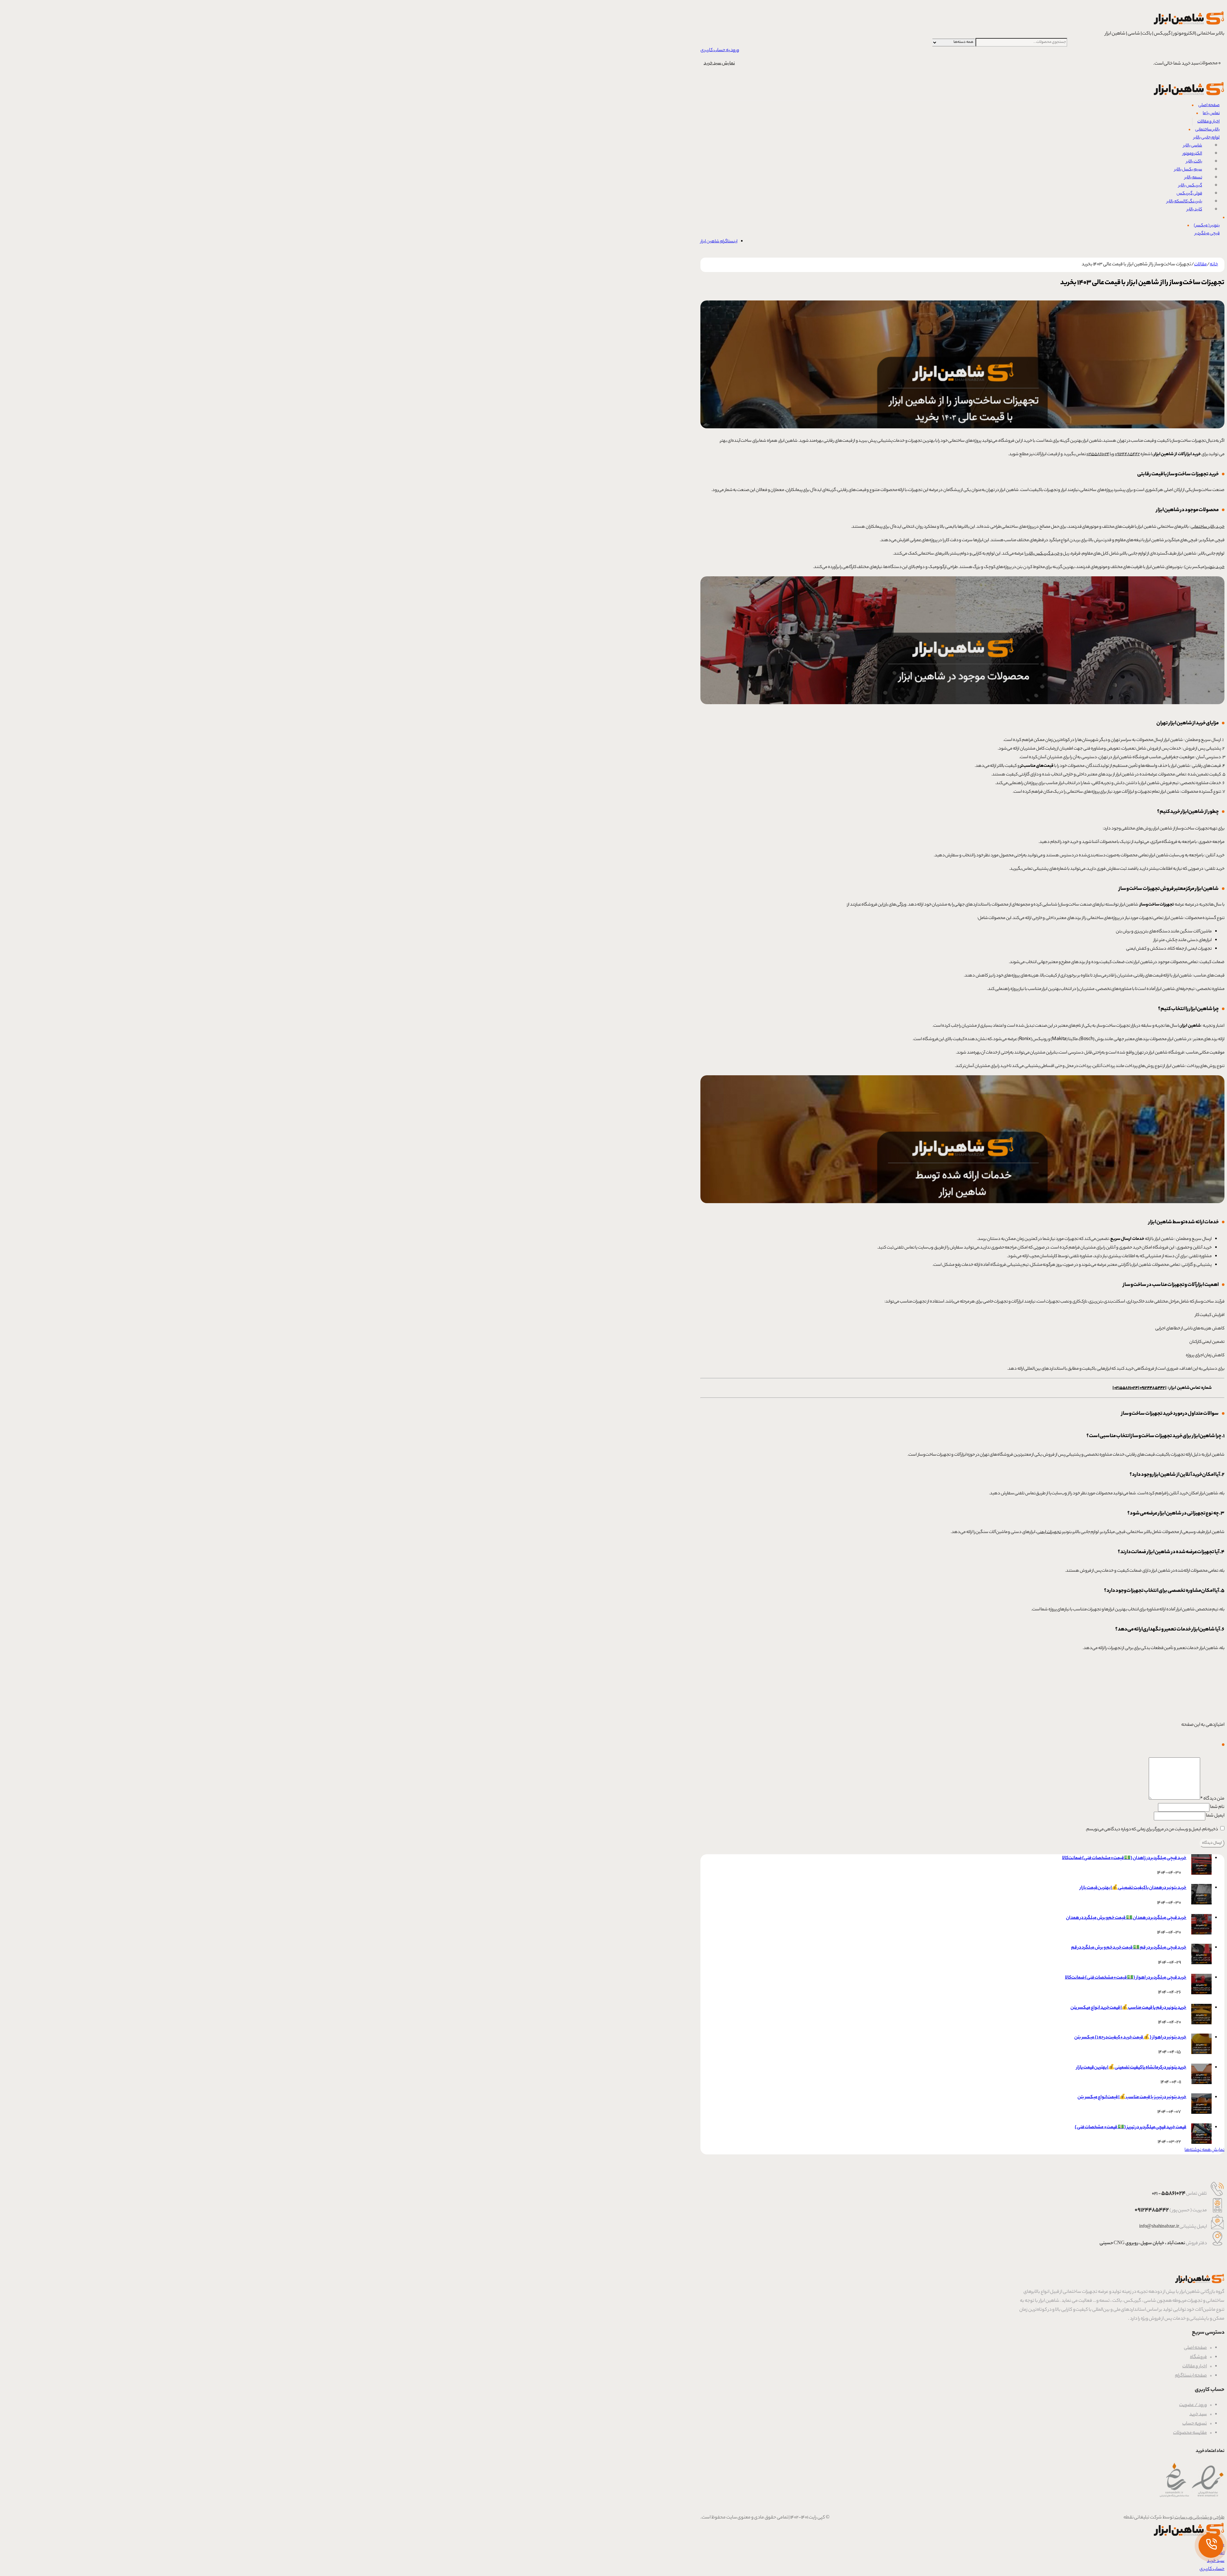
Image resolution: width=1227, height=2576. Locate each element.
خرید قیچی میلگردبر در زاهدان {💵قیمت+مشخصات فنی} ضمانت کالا (1124, 1858)
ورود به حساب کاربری (720, 51)
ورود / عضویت (1193, 2405)
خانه (1214, 265)
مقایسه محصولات (1190, 2433)
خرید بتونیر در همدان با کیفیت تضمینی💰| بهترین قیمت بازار (1133, 1888)
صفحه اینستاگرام (1191, 2376)
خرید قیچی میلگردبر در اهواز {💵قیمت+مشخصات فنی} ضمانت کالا (1126, 1978)
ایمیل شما (1215, 1816)
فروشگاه (1198, 2357)
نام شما (1217, 1807)
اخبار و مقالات (1195, 2367)
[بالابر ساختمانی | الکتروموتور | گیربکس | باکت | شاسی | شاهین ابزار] (1188, 26)
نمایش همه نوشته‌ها (1204, 2150)
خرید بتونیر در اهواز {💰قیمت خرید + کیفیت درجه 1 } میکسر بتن (1130, 2038)
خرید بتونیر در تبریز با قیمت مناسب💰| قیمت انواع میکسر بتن (1132, 2097)
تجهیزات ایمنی (1049, 1532)
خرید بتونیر (1215, 567)
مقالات (1200, 265)
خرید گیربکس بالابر (1043, 554)
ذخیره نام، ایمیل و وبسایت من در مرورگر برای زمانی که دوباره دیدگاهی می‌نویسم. (1152, 1829)
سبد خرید (1198, 2415)
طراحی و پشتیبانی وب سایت (1199, 2518)
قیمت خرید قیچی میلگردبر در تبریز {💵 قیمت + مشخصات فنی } (1131, 2128)
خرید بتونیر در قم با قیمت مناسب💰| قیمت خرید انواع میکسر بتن (1128, 2008)
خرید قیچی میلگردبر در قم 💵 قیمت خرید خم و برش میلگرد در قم (1129, 1948)
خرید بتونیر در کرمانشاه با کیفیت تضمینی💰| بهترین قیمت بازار (1131, 2068)
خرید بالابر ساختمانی (1208, 527)
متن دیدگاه (1212, 1799)
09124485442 (1127, 454)
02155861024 (1098, 454)
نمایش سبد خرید (719, 64)
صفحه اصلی (1195, 2348)
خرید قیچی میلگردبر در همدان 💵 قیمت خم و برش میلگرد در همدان (1126, 1918)
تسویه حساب (1195, 2424)
